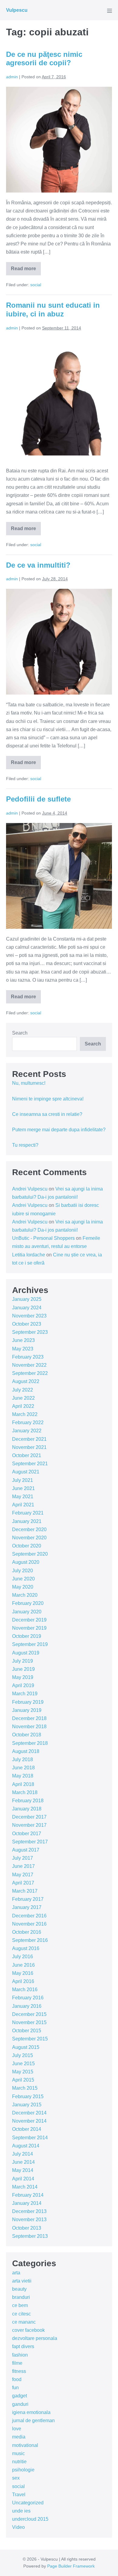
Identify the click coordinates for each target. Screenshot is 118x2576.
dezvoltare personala (35, 2338)
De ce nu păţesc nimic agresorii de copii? (44, 59)
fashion (20, 2355)
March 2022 (25, 1414)
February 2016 (28, 1998)
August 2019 (26, 1653)
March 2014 (25, 2187)
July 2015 (23, 2055)
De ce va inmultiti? (38, 565)
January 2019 (27, 1710)
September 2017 (30, 1842)
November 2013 (29, 2220)
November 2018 (29, 1727)
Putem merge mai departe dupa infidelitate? (59, 1130)
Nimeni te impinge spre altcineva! (48, 1099)
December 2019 (29, 1620)
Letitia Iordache (29, 1255)
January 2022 (27, 1431)
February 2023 (28, 1357)
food (17, 2379)
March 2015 (25, 2088)
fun (15, 2388)
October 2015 (27, 2031)
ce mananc (24, 2322)
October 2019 (27, 1636)
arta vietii (22, 2281)
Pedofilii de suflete (38, 799)
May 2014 (23, 2170)
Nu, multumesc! (29, 1083)
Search (20, 1033)
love (17, 2429)
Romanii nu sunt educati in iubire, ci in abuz (53, 309)
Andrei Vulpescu (30, 1189)
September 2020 (30, 1554)
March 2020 (25, 1595)
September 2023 (30, 1332)
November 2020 (29, 1538)
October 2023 (27, 1324)
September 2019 (30, 1644)
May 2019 (23, 1677)
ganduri (20, 2404)
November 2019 (29, 1628)
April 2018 (23, 1784)
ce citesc (21, 2314)
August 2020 (26, 1562)
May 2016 (23, 1973)
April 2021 (23, 1505)
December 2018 (29, 1718)
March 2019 (25, 1694)
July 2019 (23, 1661)
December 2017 (29, 1817)
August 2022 (26, 1381)
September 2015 (30, 2039)
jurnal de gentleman (33, 2420)
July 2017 (23, 1858)
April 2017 (23, 1883)
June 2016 (23, 1965)
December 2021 (29, 1439)
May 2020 (23, 1587)
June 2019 (23, 1669)
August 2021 (26, 1472)
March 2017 (25, 1891)
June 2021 (23, 1488)
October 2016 (27, 1932)
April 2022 (23, 1406)
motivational (25, 2445)
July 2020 (23, 1571)
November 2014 (29, 2121)
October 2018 (27, 1735)
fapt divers (23, 2346)
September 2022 (30, 1373)
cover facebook (28, 2330)
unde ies (21, 2511)
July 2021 (23, 1480)
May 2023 (23, 1349)
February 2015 (28, 2096)
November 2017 (29, 1825)
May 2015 (23, 2072)
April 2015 (23, 2080)
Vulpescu (17, 10)
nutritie (19, 2462)
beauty (19, 2289)
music (18, 2453)
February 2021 (28, 1513)
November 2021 (29, 1447)
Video (18, 2527)
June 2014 (23, 2162)
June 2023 (23, 1340)
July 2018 (23, 1759)
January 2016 (27, 2006)
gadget (20, 2396)
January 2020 (27, 1612)
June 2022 (23, 1398)
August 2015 (26, 2047)
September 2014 (30, 2138)
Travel (19, 2495)
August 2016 (26, 1948)
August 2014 (26, 2146)
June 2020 (23, 1579)
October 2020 (27, 1546)
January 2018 (27, 1809)
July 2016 (23, 1957)
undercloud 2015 (30, 2519)
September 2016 (30, 1940)
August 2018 (26, 1751)
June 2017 (23, 1866)
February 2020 (28, 1603)
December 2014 (29, 2113)
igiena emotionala (31, 2412)
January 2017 (27, 1907)
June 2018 (23, 1768)
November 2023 (29, 1316)
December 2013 (29, 2211)
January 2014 (27, 2203)
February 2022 (28, 1422)
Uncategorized (28, 2503)
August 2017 (26, 1850)
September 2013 (30, 2236)
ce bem (20, 2305)
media (19, 2437)
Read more (26, 271)
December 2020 (29, 1529)
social (36, 285)
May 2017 (23, 1875)
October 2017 (27, 1834)
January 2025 (27, 1299)
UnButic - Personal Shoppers (43, 1238)
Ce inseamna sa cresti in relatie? (47, 1114)
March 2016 (25, 1990)
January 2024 (27, 1308)
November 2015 (29, 2022)
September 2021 (30, 1464)
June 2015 (23, 2064)
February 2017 (28, 1899)
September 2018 (30, 1743)
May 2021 (23, 1497)
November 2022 (29, 1365)
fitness (19, 2371)
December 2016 (29, 1916)
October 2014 (27, 2129)
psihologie (23, 2470)
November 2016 (29, 1924)
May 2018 (23, 1776)
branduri (21, 2297)
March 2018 (25, 1792)
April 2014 (23, 2179)
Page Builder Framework (71, 2566)
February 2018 (28, 1801)
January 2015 (27, 2105)
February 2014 (28, 2195)
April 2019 (23, 1685)
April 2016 (23, 1981)
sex (16, 2478)
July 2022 (23, 1390)
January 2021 (27, 1521)
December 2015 (29, 2014)
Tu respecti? (25, 1145)
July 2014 (23, 2154)
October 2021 (27, 1455)
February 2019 (28, 1702)
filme (17, 2363)
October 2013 (27, 2228)
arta (16, 2273)
